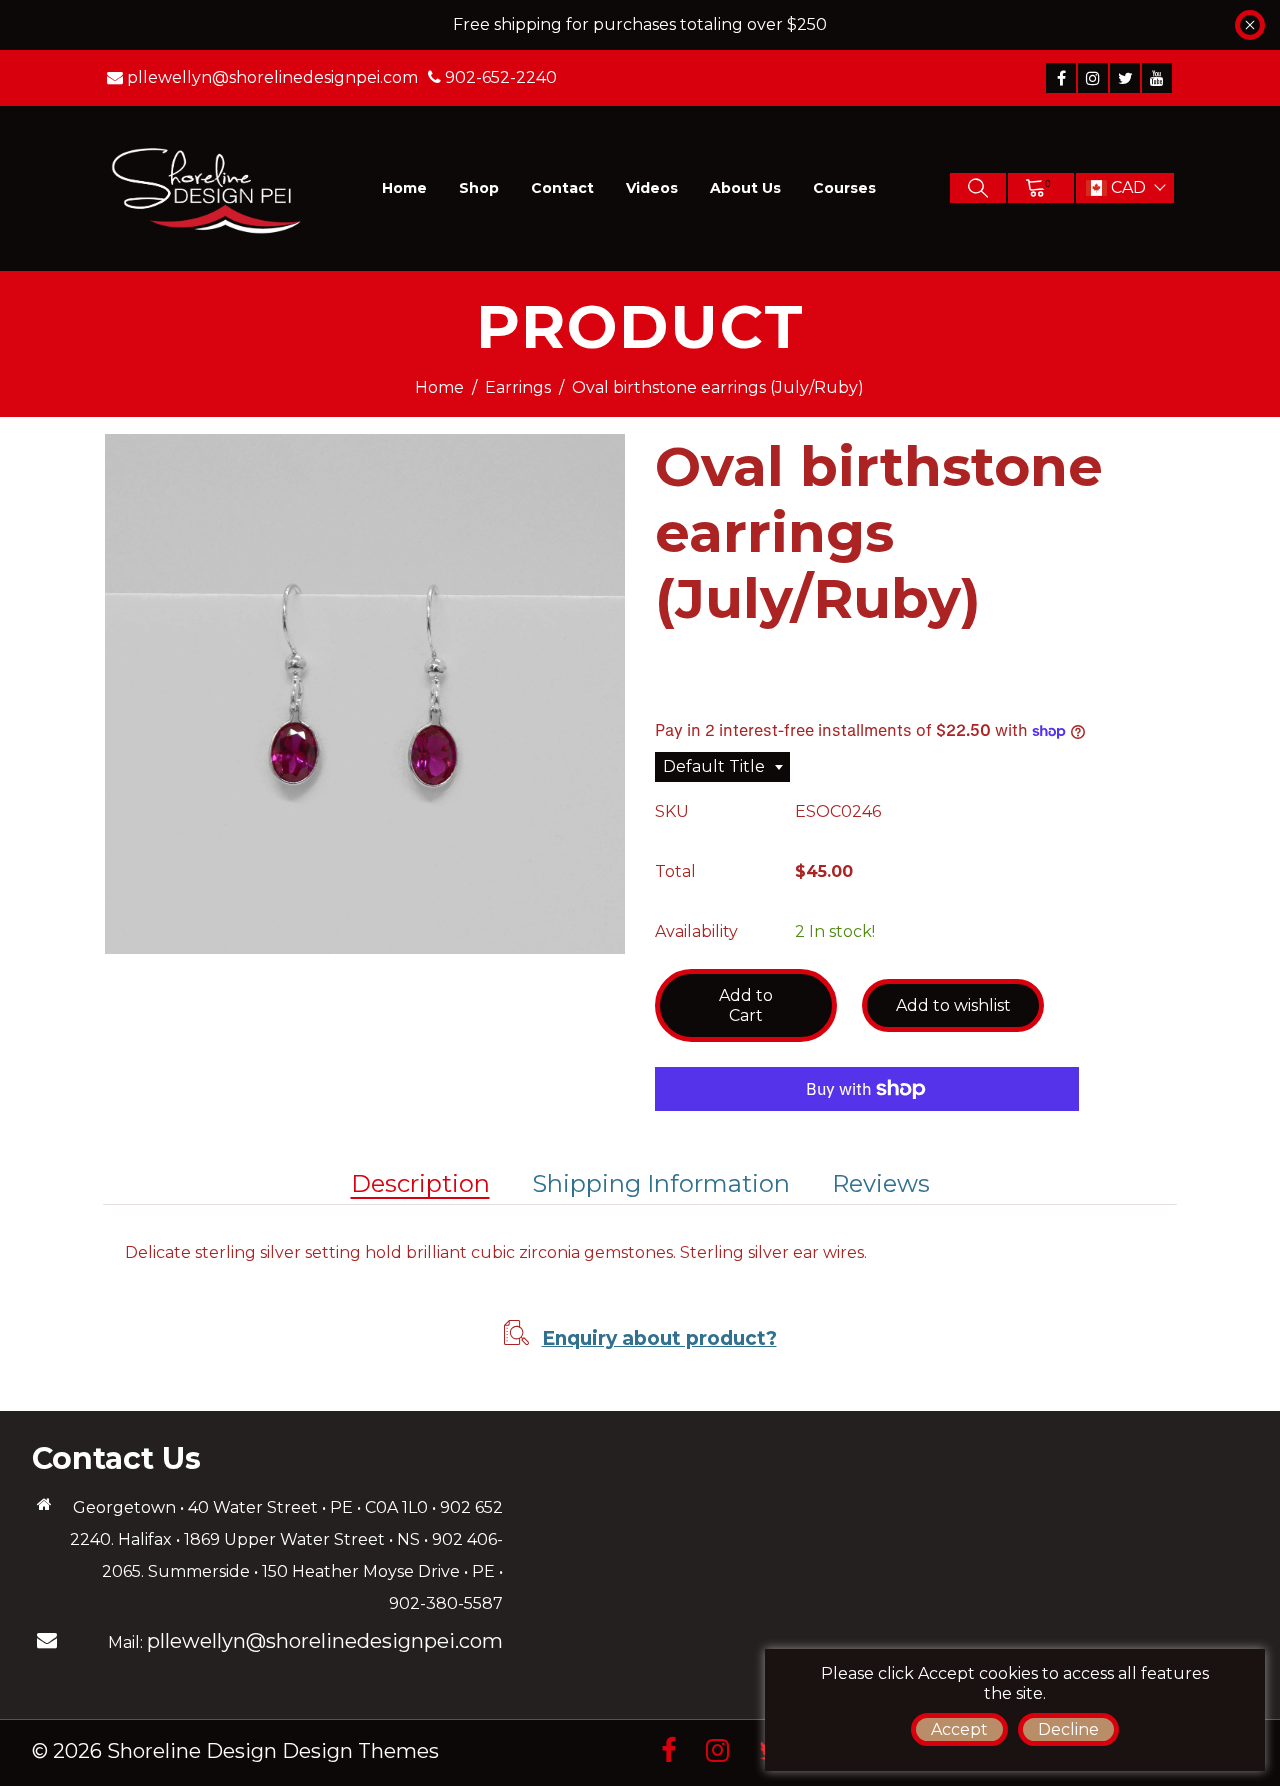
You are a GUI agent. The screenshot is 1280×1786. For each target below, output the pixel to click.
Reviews (881, 1183)
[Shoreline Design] (207, 187)
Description (420, 1183)
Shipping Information (661, 1183)
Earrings (518, 387)
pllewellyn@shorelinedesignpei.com (325, 1641)
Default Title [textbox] (714, 766)
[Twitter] (1125, 78)
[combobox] (722, 767)
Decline (1068, 1729)
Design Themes (360, 1751)
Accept (959, 1729)
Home (439, 387)
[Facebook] (1061, 78)
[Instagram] (1093, 78)
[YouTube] (1157, 78)
